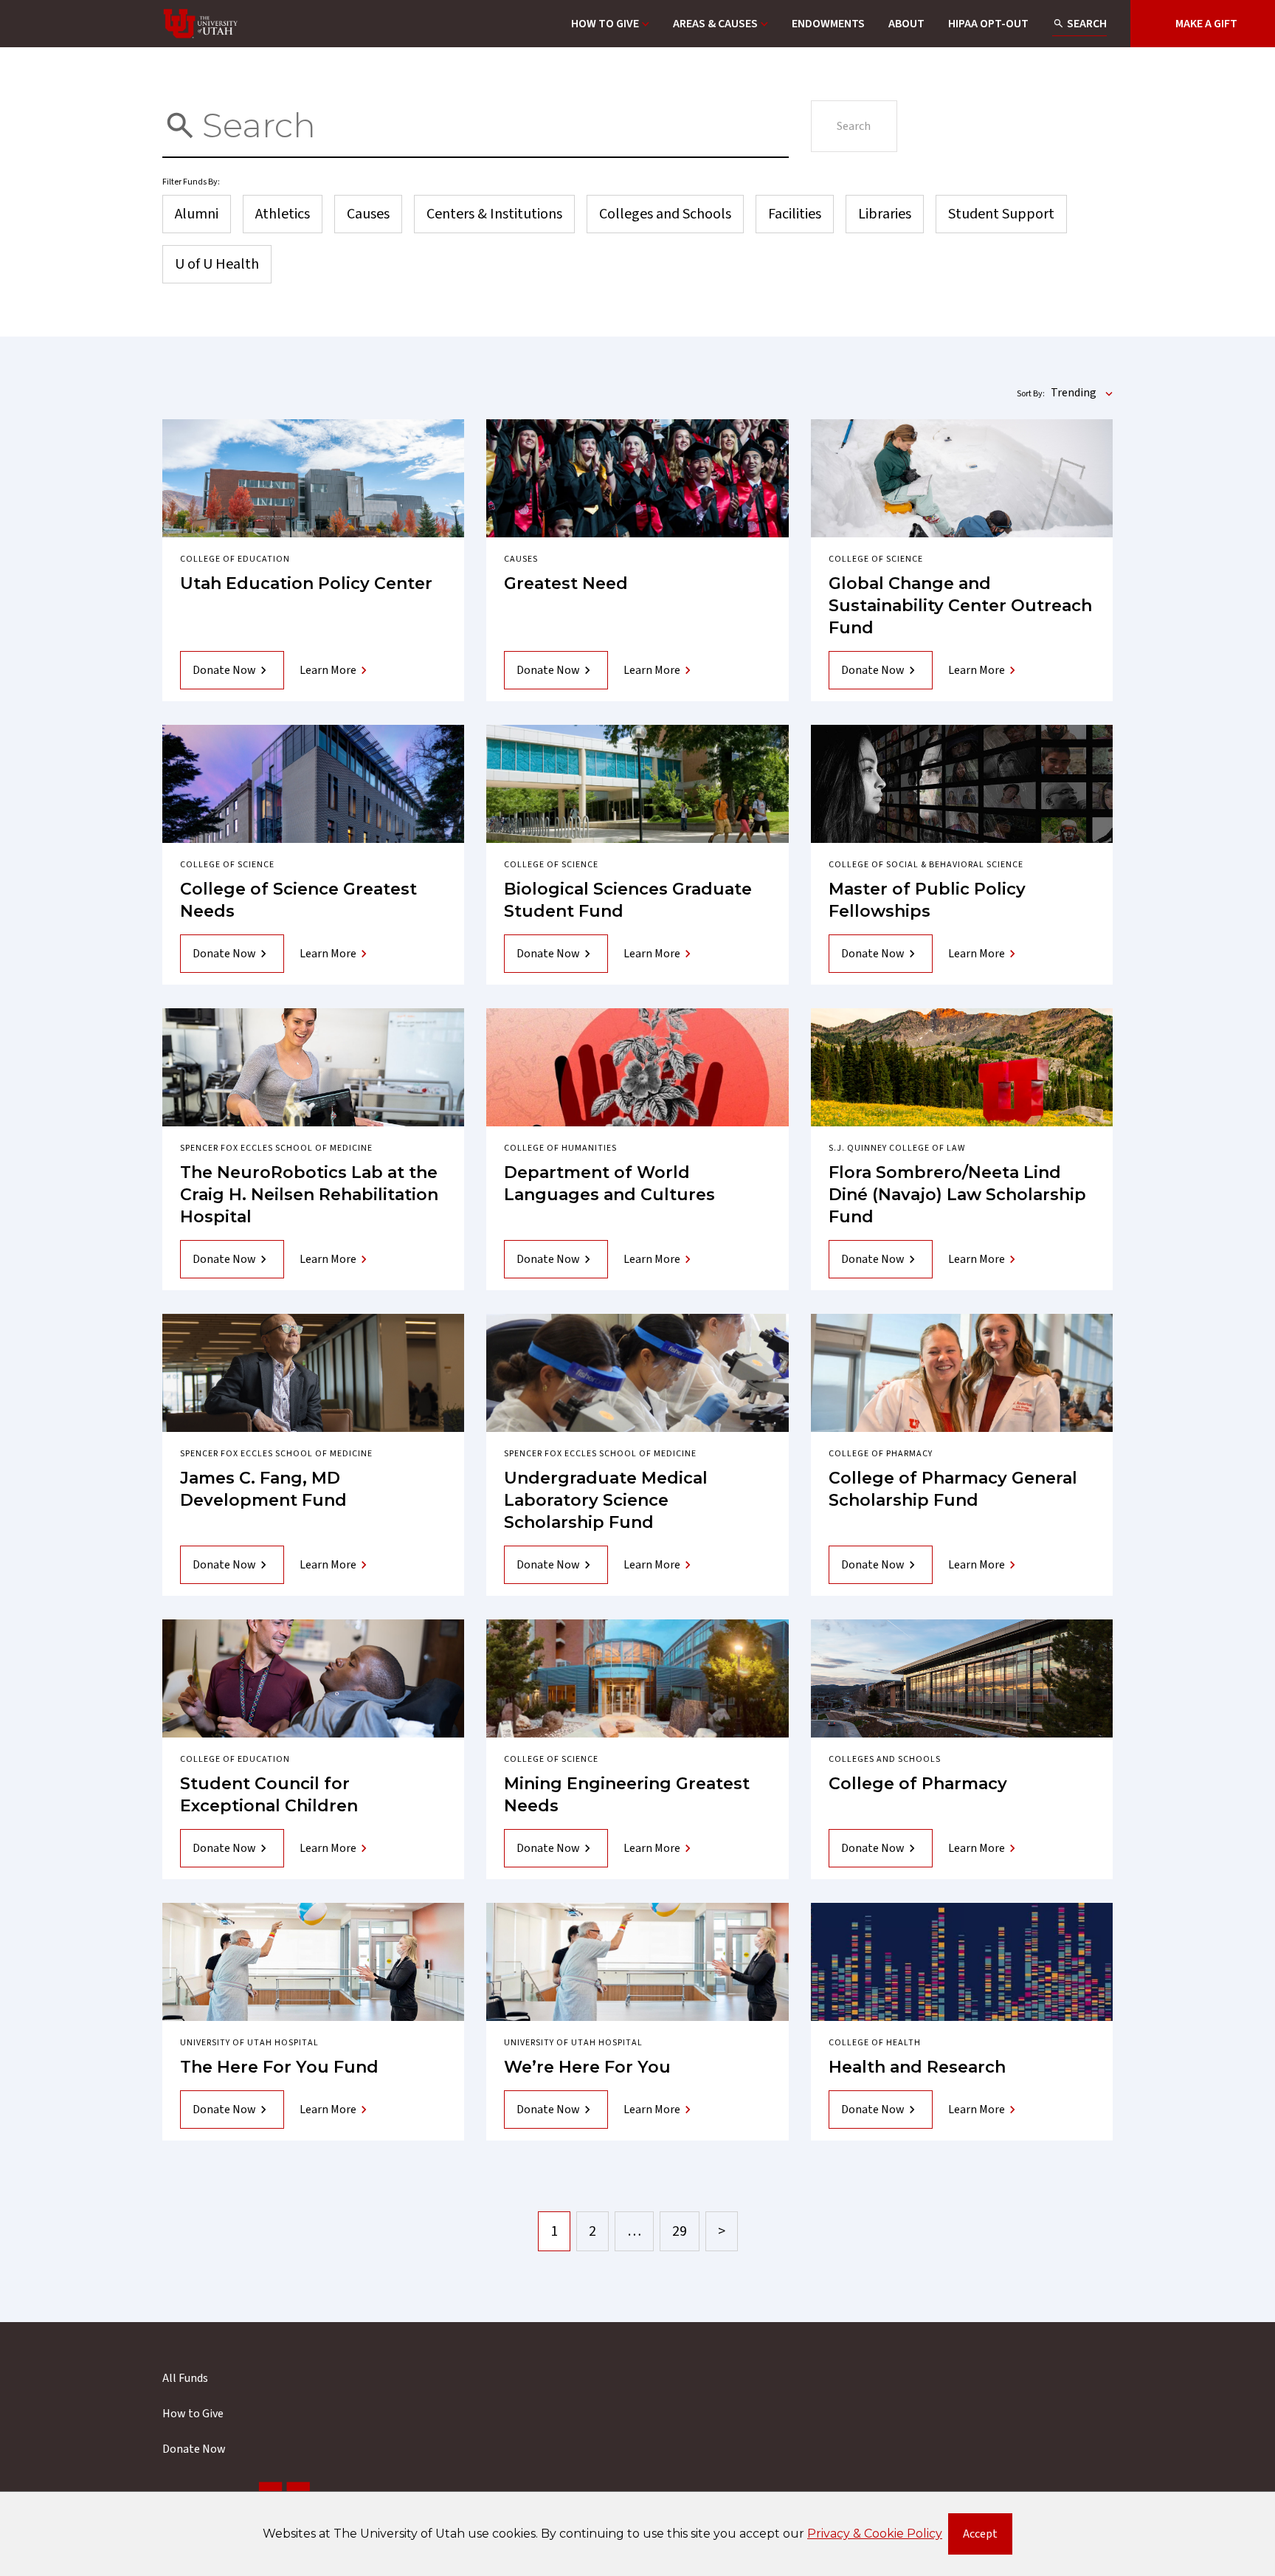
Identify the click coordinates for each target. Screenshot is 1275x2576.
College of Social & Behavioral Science (926, 865)
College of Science (876, 559)
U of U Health (217, 264)
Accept (988, 2537)
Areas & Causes (715, 24)
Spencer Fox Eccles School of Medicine (276, 1148)
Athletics (283, 214)
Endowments (828, 24)
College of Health (875, 2043)
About (906, 24)
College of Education (235, 559)
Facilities (795, 214)
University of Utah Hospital (249, 2043)
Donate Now (224, 670)
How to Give (605, 24)
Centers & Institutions (494, 214)
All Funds (185, 2378)
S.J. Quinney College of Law (897, 1148)
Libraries (885, 214)
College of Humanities (560, 1148)
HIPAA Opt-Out (988, 24)
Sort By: (1031, 394)
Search (1087, 24)
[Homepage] (201, 24)
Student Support (1001, 214)
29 (680, 2231)
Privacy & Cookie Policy (875, 2534)
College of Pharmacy (881, 1454)
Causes (368, 214)
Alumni (197, 214)
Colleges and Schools (665, 214)
